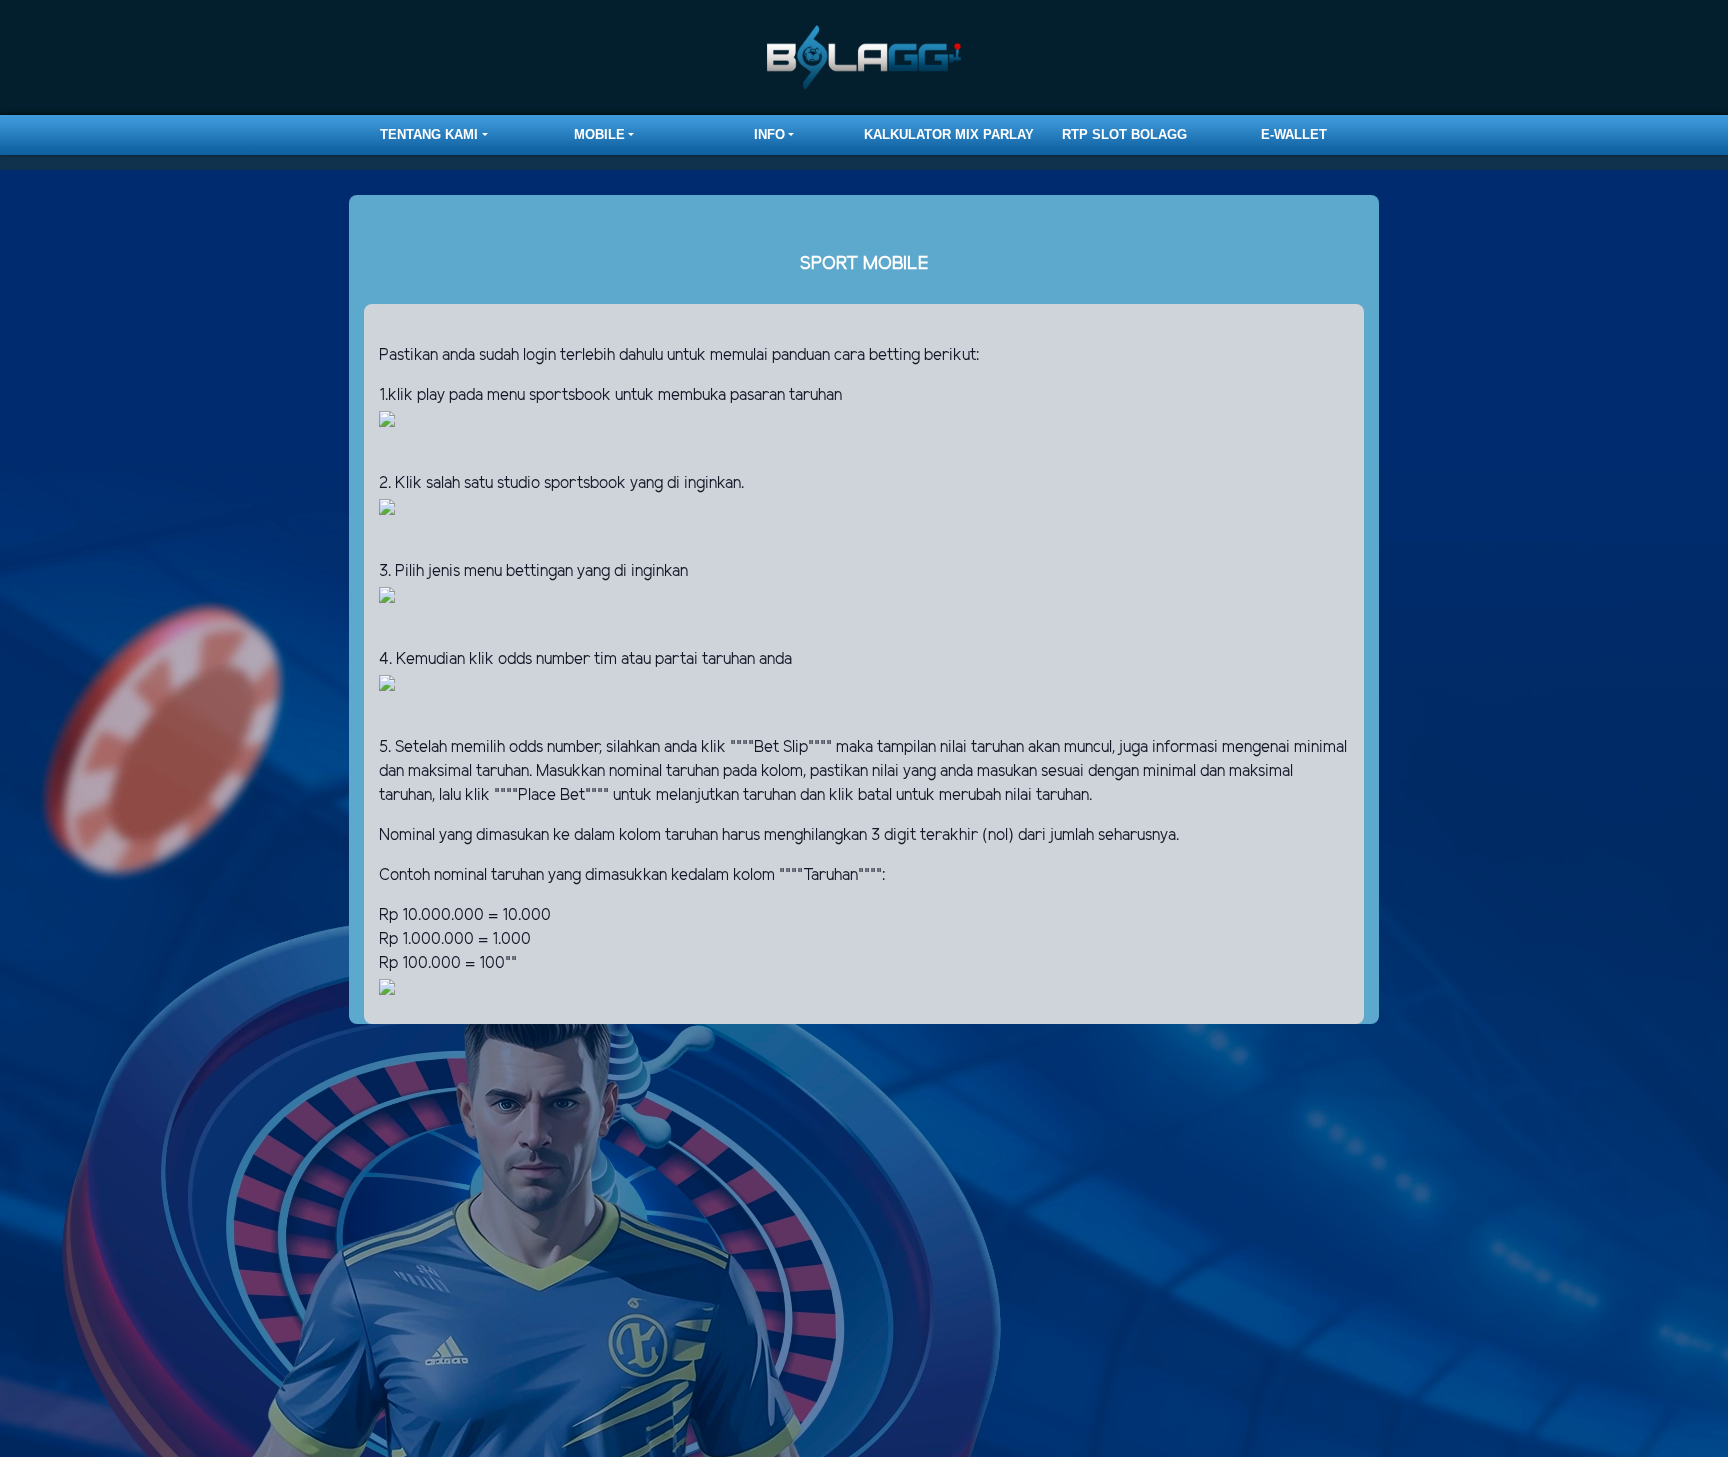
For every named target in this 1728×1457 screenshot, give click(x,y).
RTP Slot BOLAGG (1124, 134)
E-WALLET (1294, 134)
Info (769, 134)
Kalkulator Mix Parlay (949, 134)
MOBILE (599, 134)
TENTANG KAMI (429, 134)
